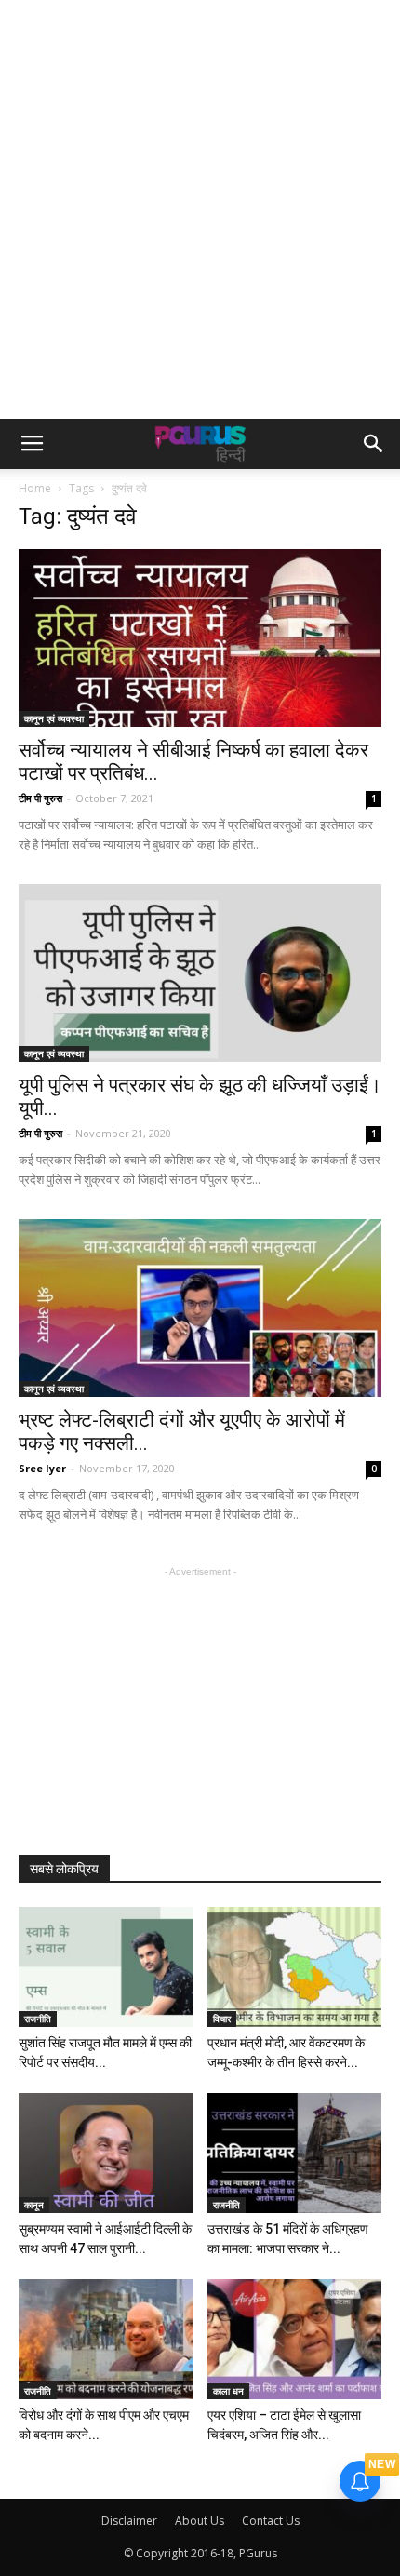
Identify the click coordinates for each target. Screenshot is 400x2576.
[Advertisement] (200, 209)
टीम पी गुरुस (40, 798)
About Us (200, 2521)
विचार (222, 2019)
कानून (34, 2205)
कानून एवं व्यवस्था (54, 718)
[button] (374, 444)
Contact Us (271, 2521)
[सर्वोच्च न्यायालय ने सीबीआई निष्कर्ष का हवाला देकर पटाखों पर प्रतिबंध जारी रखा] (200, 638)
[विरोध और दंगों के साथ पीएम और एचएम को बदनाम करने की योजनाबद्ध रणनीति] (106, 2339)
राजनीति (38, 2019)
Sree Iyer (42, 1468)
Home (35, 488)
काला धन (228, 2391)
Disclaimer (129, 2521)
